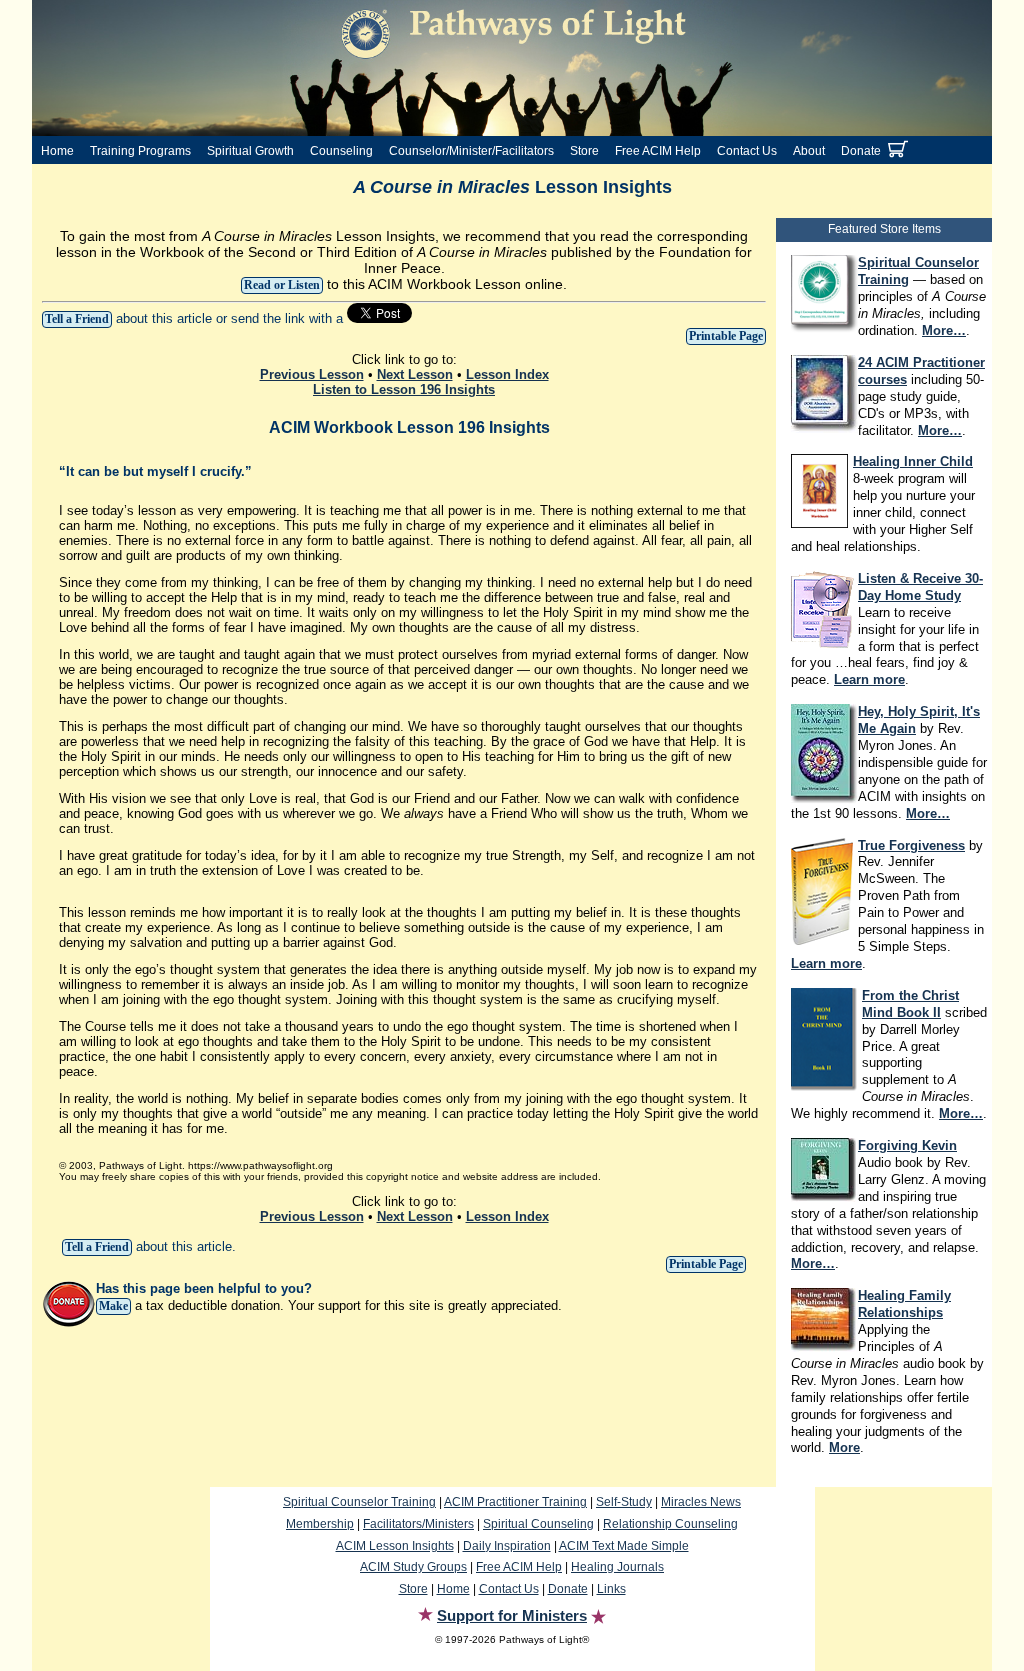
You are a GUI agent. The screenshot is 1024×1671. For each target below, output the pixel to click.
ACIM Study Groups (413, 1567)
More (844, 1447)
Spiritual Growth (250, 151)
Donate (861, 151)
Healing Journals (617, 1567)
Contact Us (747, 151)
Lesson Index (507, 374)
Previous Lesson (312, 374)
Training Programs (140, 151)
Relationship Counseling (670, 1524)
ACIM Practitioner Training (515, 1502)
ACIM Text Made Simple (624, 1546)
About (809, 151)
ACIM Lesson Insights (395, 1546)
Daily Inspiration (507, 1546)
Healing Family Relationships (904, 1304)
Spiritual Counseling (538, 1524)
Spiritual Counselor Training (359, 1502)
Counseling (341, 151)
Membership (320, 1524)
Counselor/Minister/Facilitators (471, 151)
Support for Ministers (512, 1615)
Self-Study (624, 1502)
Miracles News (701, 1502)
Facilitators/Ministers (418, 1524)
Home (57, 151)
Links (611, 1589)
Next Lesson (415, 374)
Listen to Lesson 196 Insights (404, 389)
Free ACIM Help (658, 151)
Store (584, 151)
